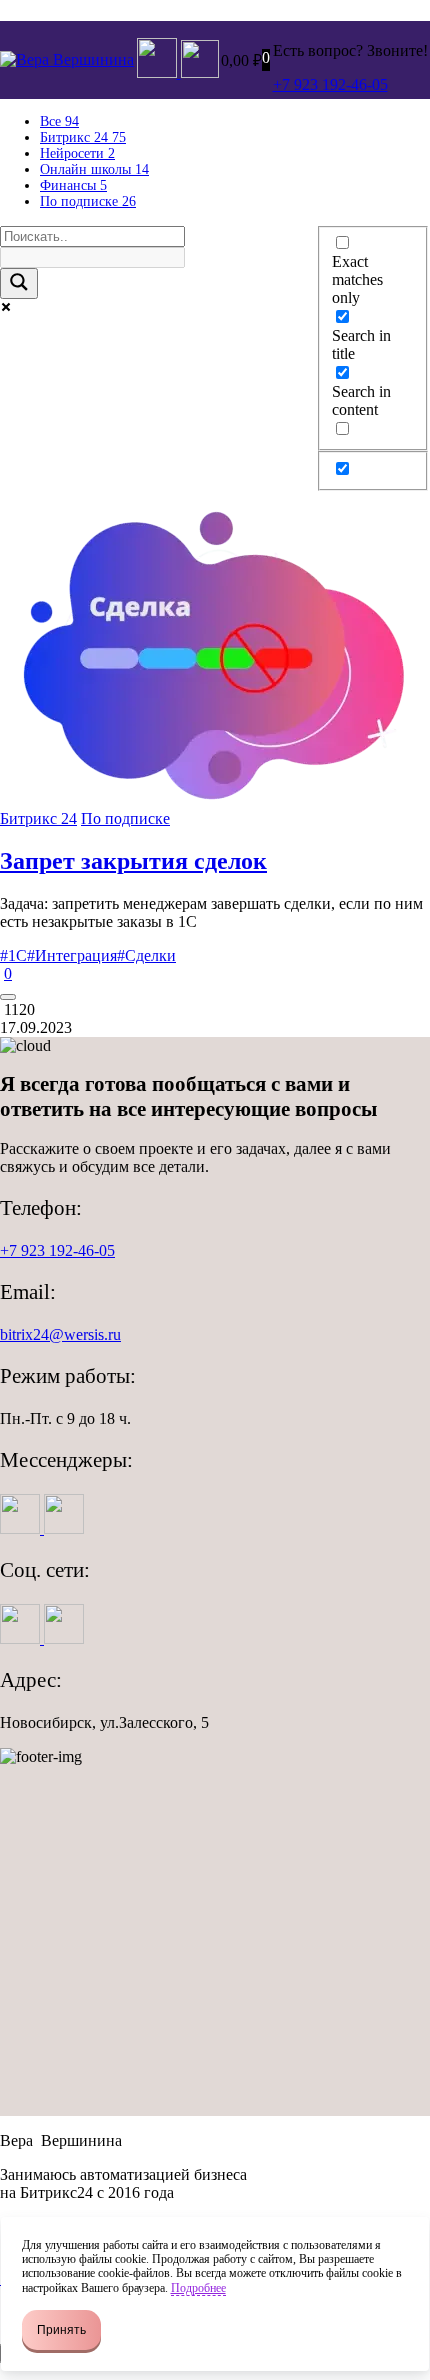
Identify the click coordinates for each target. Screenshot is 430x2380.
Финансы (73, 185)
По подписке (88, 201)
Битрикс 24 (38, 818)
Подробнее (198, 2288)
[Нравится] (8, 997)
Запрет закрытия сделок (133, 861)
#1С (13, 955)
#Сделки (146, 955)
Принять (61, 2330)
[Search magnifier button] (19, 283)
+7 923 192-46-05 (57, 1250)
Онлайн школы (94, 169)
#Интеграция (72, 955)
